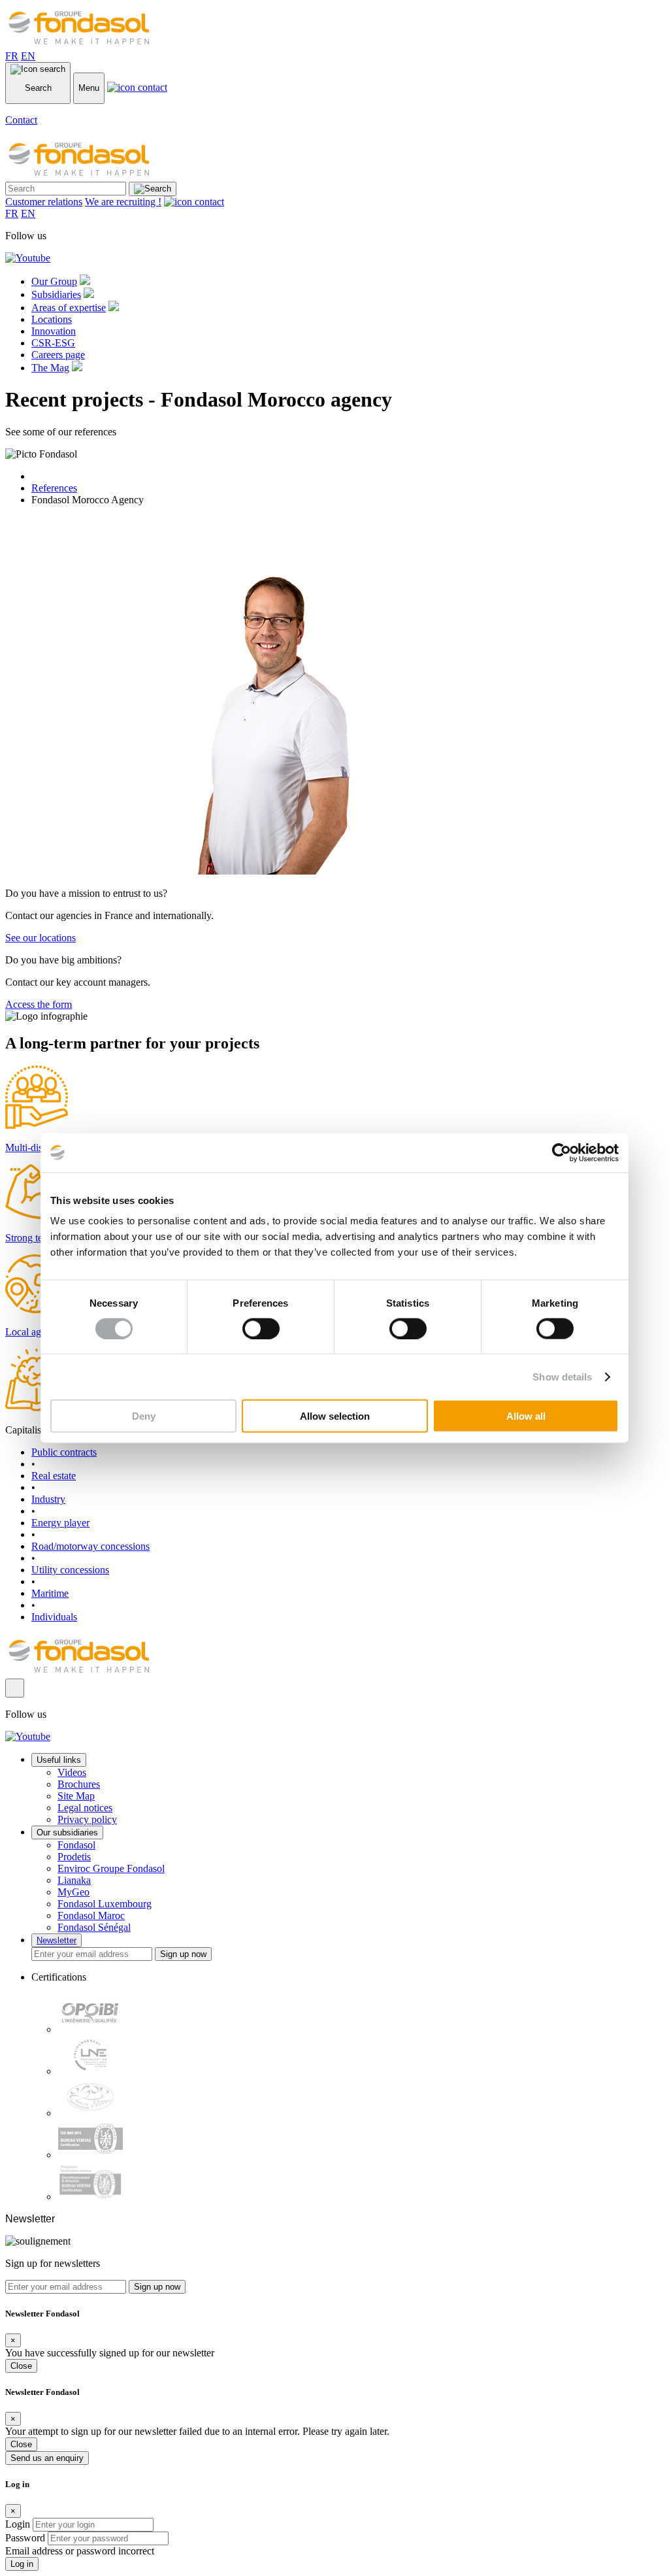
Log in (22, 2564)
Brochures (79, 1784)
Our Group (54, 281)
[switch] (261, 1328)
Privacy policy (87, 1819)
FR (12, 56)
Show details (562, 1376)
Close (21, 2366)
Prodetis (74, 1857)
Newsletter (57, 1940)
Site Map (76, 1796)
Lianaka (74, 1880)
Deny (144, 1416)
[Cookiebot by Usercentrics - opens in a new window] (562, 1152)
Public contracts (64, 1452)
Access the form (39, 1004)
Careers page (58, 355)
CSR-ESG (53, 343)
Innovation (54, 331)
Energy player (60, 1523)
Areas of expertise (69, 308)
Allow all (526, 1416)
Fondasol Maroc (91, 1915)
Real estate (54, 1476)
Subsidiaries (56, 294)
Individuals (54, 1617)
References (54, 488)
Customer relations (44, 202)
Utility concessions (70, 1570)
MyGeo (73, 1892)
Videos (72, 1772)
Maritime (50, 1593)
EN (28, 56)
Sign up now (183, 1954)
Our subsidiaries (67, 1832)
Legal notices (85, 1808)
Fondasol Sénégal (94, 1927)
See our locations (41, 938)
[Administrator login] (15, 1688)
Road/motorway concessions (90, 1546)
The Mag (50, 368)
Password (25, 2538)
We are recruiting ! (123, 202)
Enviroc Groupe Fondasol (111, 1868)
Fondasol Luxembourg (105, 1904)
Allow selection (335, 1416)
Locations (52, 319)
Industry (48, 1499)
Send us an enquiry (47, 2458)
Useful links (59, 1760)
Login (18, 2524)
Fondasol (76, 1845)
